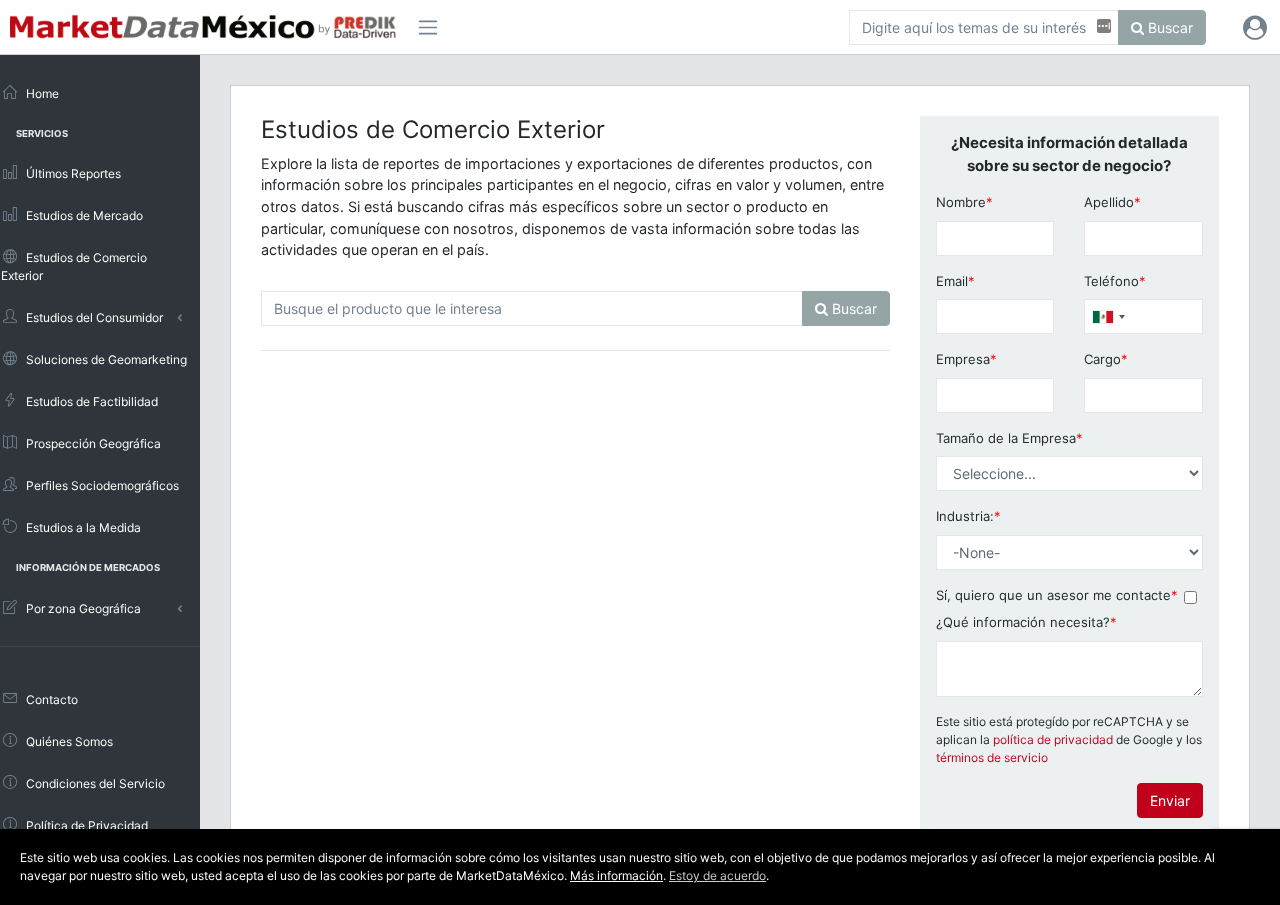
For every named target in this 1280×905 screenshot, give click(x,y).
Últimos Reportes (72, 173)
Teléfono (1115, 281)
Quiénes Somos (68, 741)
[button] (1255, 27)
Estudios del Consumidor (93, 317)
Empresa (966, 359)
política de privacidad (1053, 739)
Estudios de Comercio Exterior (74, 266)
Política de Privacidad (85, 825)
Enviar (1170, 800)
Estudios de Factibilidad (90, 401)
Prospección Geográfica (92, 443)
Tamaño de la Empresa (1009, 438)
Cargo (1106, 359)
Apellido (1112, 202)
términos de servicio (992, 757)
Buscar (1168, 27)
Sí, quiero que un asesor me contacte (1057, 595)
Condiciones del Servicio (94, 783)
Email (955, 281)
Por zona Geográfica (82, 608)
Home (41, 93)
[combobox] (1108, 316)
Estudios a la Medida (82, 527)
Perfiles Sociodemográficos (101, 485)
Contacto (50, 699)
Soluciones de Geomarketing (105, 359)
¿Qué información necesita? (1026, 622)
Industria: (968, 516)
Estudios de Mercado (83, 215)
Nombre (964, 202)
